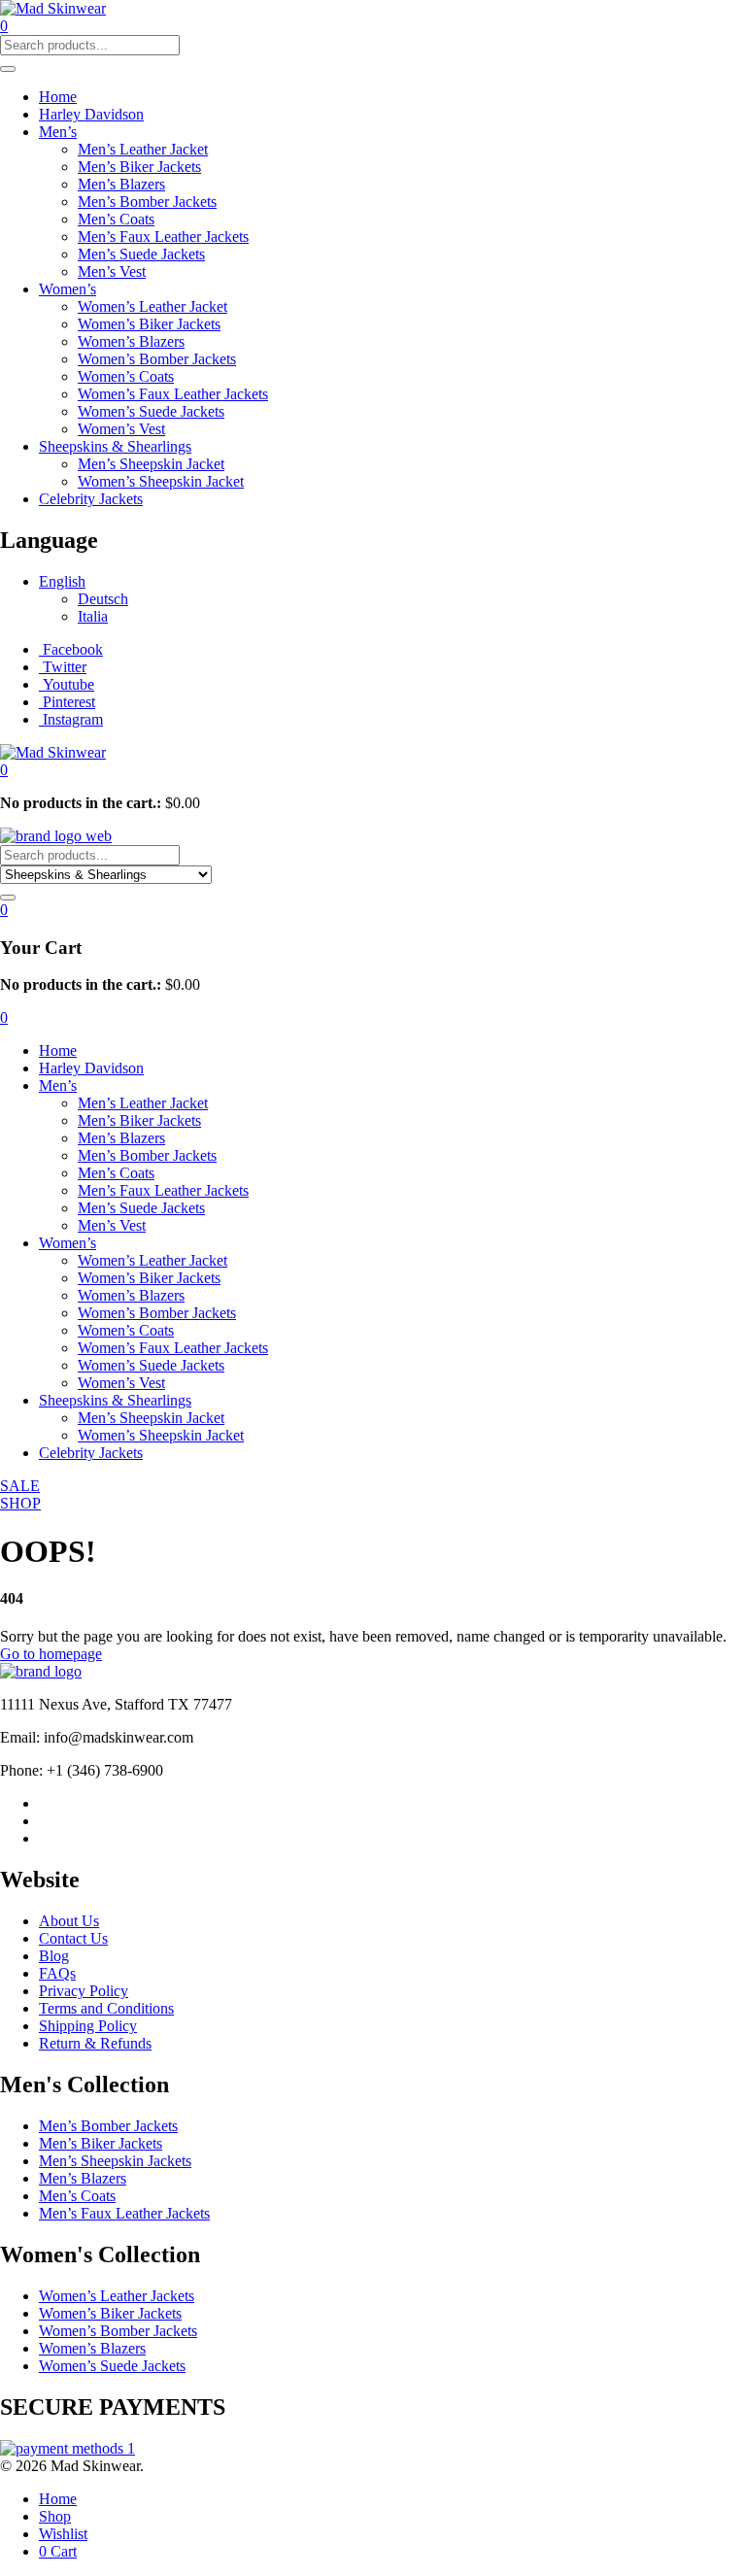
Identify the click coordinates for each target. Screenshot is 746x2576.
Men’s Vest (112, 271)
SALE (20, 1486)
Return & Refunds (95, 2043)
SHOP (20, 1503)
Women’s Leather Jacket (153, 306)
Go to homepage (51, 1654)
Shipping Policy (88, 2026)
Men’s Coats (116, 219)
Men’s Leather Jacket (143, 149)
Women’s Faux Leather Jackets (173, 394)
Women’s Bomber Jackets (157, 359)
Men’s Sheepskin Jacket (151, 464)
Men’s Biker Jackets (139, 167)
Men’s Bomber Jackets (147, 202)
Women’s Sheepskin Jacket (161, 481)
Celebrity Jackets (91, 499)
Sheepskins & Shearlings (115, 446)
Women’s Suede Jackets (151, 411)
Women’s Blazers (131, 341)
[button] (4, 770)
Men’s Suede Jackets (141, 254)
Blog (54, 1956)
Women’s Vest (121, 429)
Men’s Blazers (121, 184)
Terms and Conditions (106, 2008)
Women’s (68, 289)
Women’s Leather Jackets (117, 2296)
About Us (69, 1921)
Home (58, 97)
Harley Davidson (91, 114)
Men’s (58, 132)
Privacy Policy (84, 1991)
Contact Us (73, 1938)
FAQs (57, 1973)
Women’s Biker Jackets (149, 324)
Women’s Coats (126, 376)
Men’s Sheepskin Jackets (115, 2161)
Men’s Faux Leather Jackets (163, 237)
